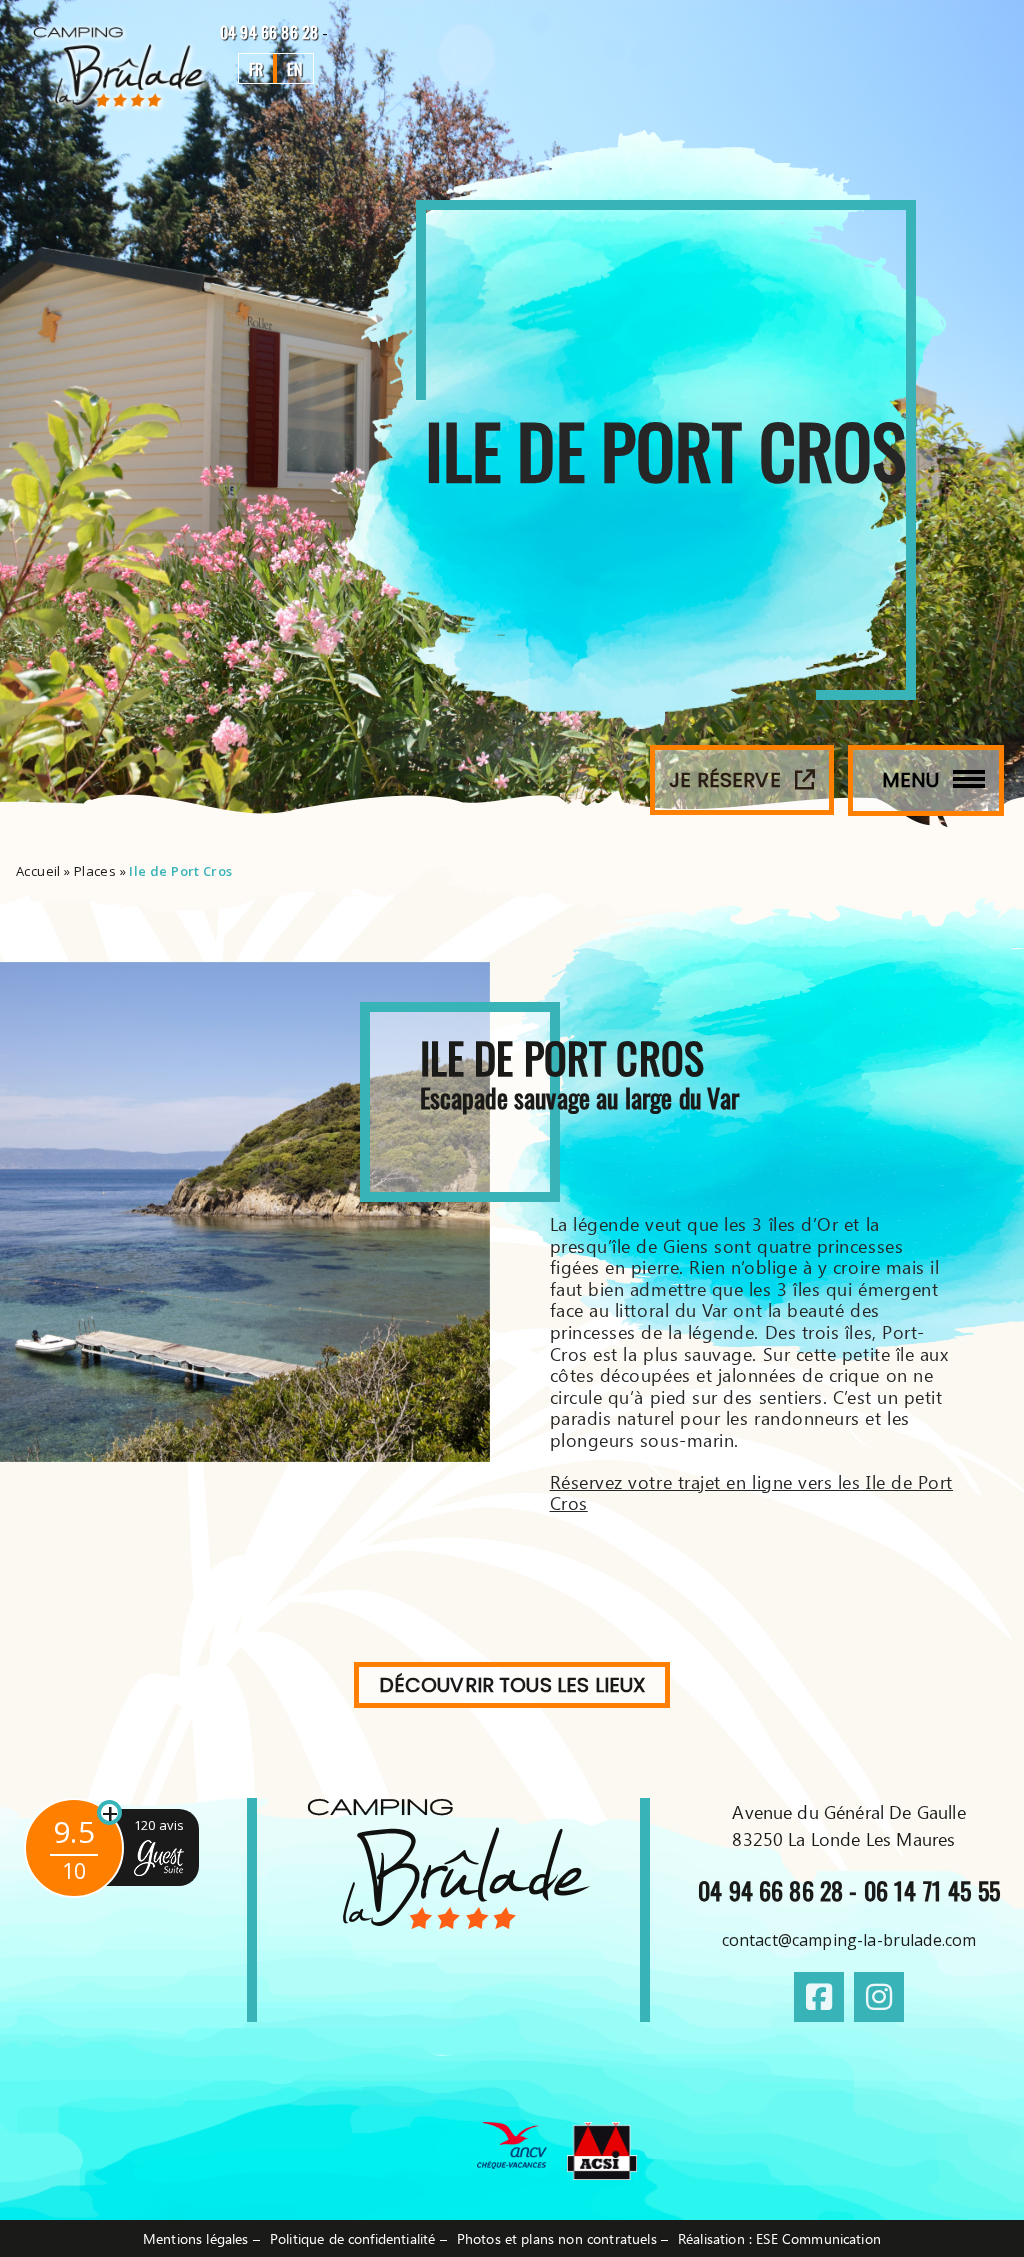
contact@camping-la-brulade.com (849, 1940)
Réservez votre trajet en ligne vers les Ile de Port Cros (752, 1492)
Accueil (38, 871)
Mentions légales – (201, 2238)
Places (95, 871)
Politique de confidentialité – (358, 2238)
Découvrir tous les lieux (512, 1685)
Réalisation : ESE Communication (779, 2238)
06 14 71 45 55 (932, 1890)
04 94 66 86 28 (271, 32)
